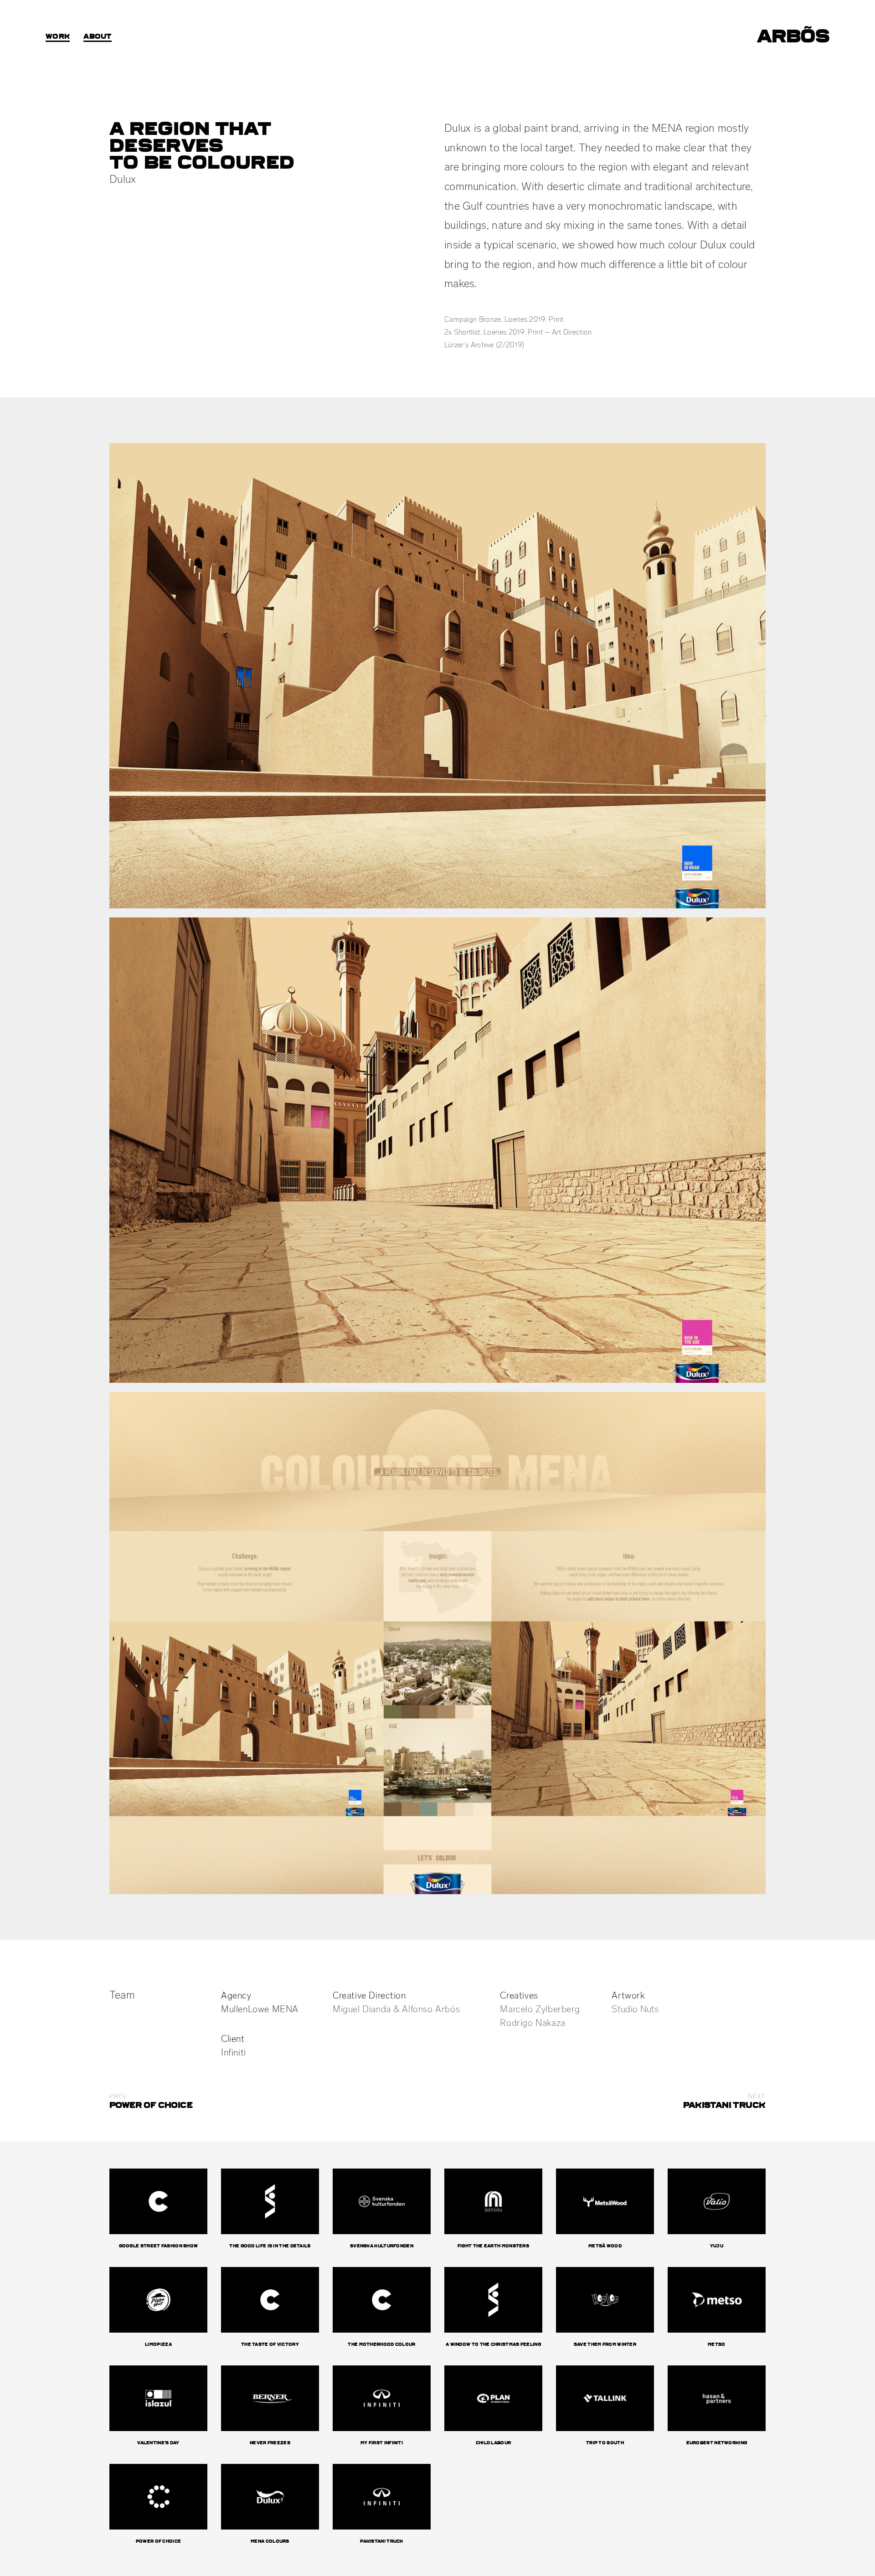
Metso (717, 2344)
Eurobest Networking (717, 2443)
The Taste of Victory (270, 2344)
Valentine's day (158, 2443)
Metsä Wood (605, 2246)
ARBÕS (793, 36)
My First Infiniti (382, 2443)
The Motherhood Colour (381, 2344)
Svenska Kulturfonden (382, 2246)
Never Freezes (270, 2443)
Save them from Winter (605, 2344)
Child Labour (494, 2443)
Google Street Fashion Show (159, 2246)
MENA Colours (270, 2541)
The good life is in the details (270, 2246)
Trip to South (605, 2443)
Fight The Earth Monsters (493, 2246)
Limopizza (158, 2344)
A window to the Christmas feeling (493, 2344)
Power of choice (159, 2541)
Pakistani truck (382, 2541)
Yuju (717, 2246)
